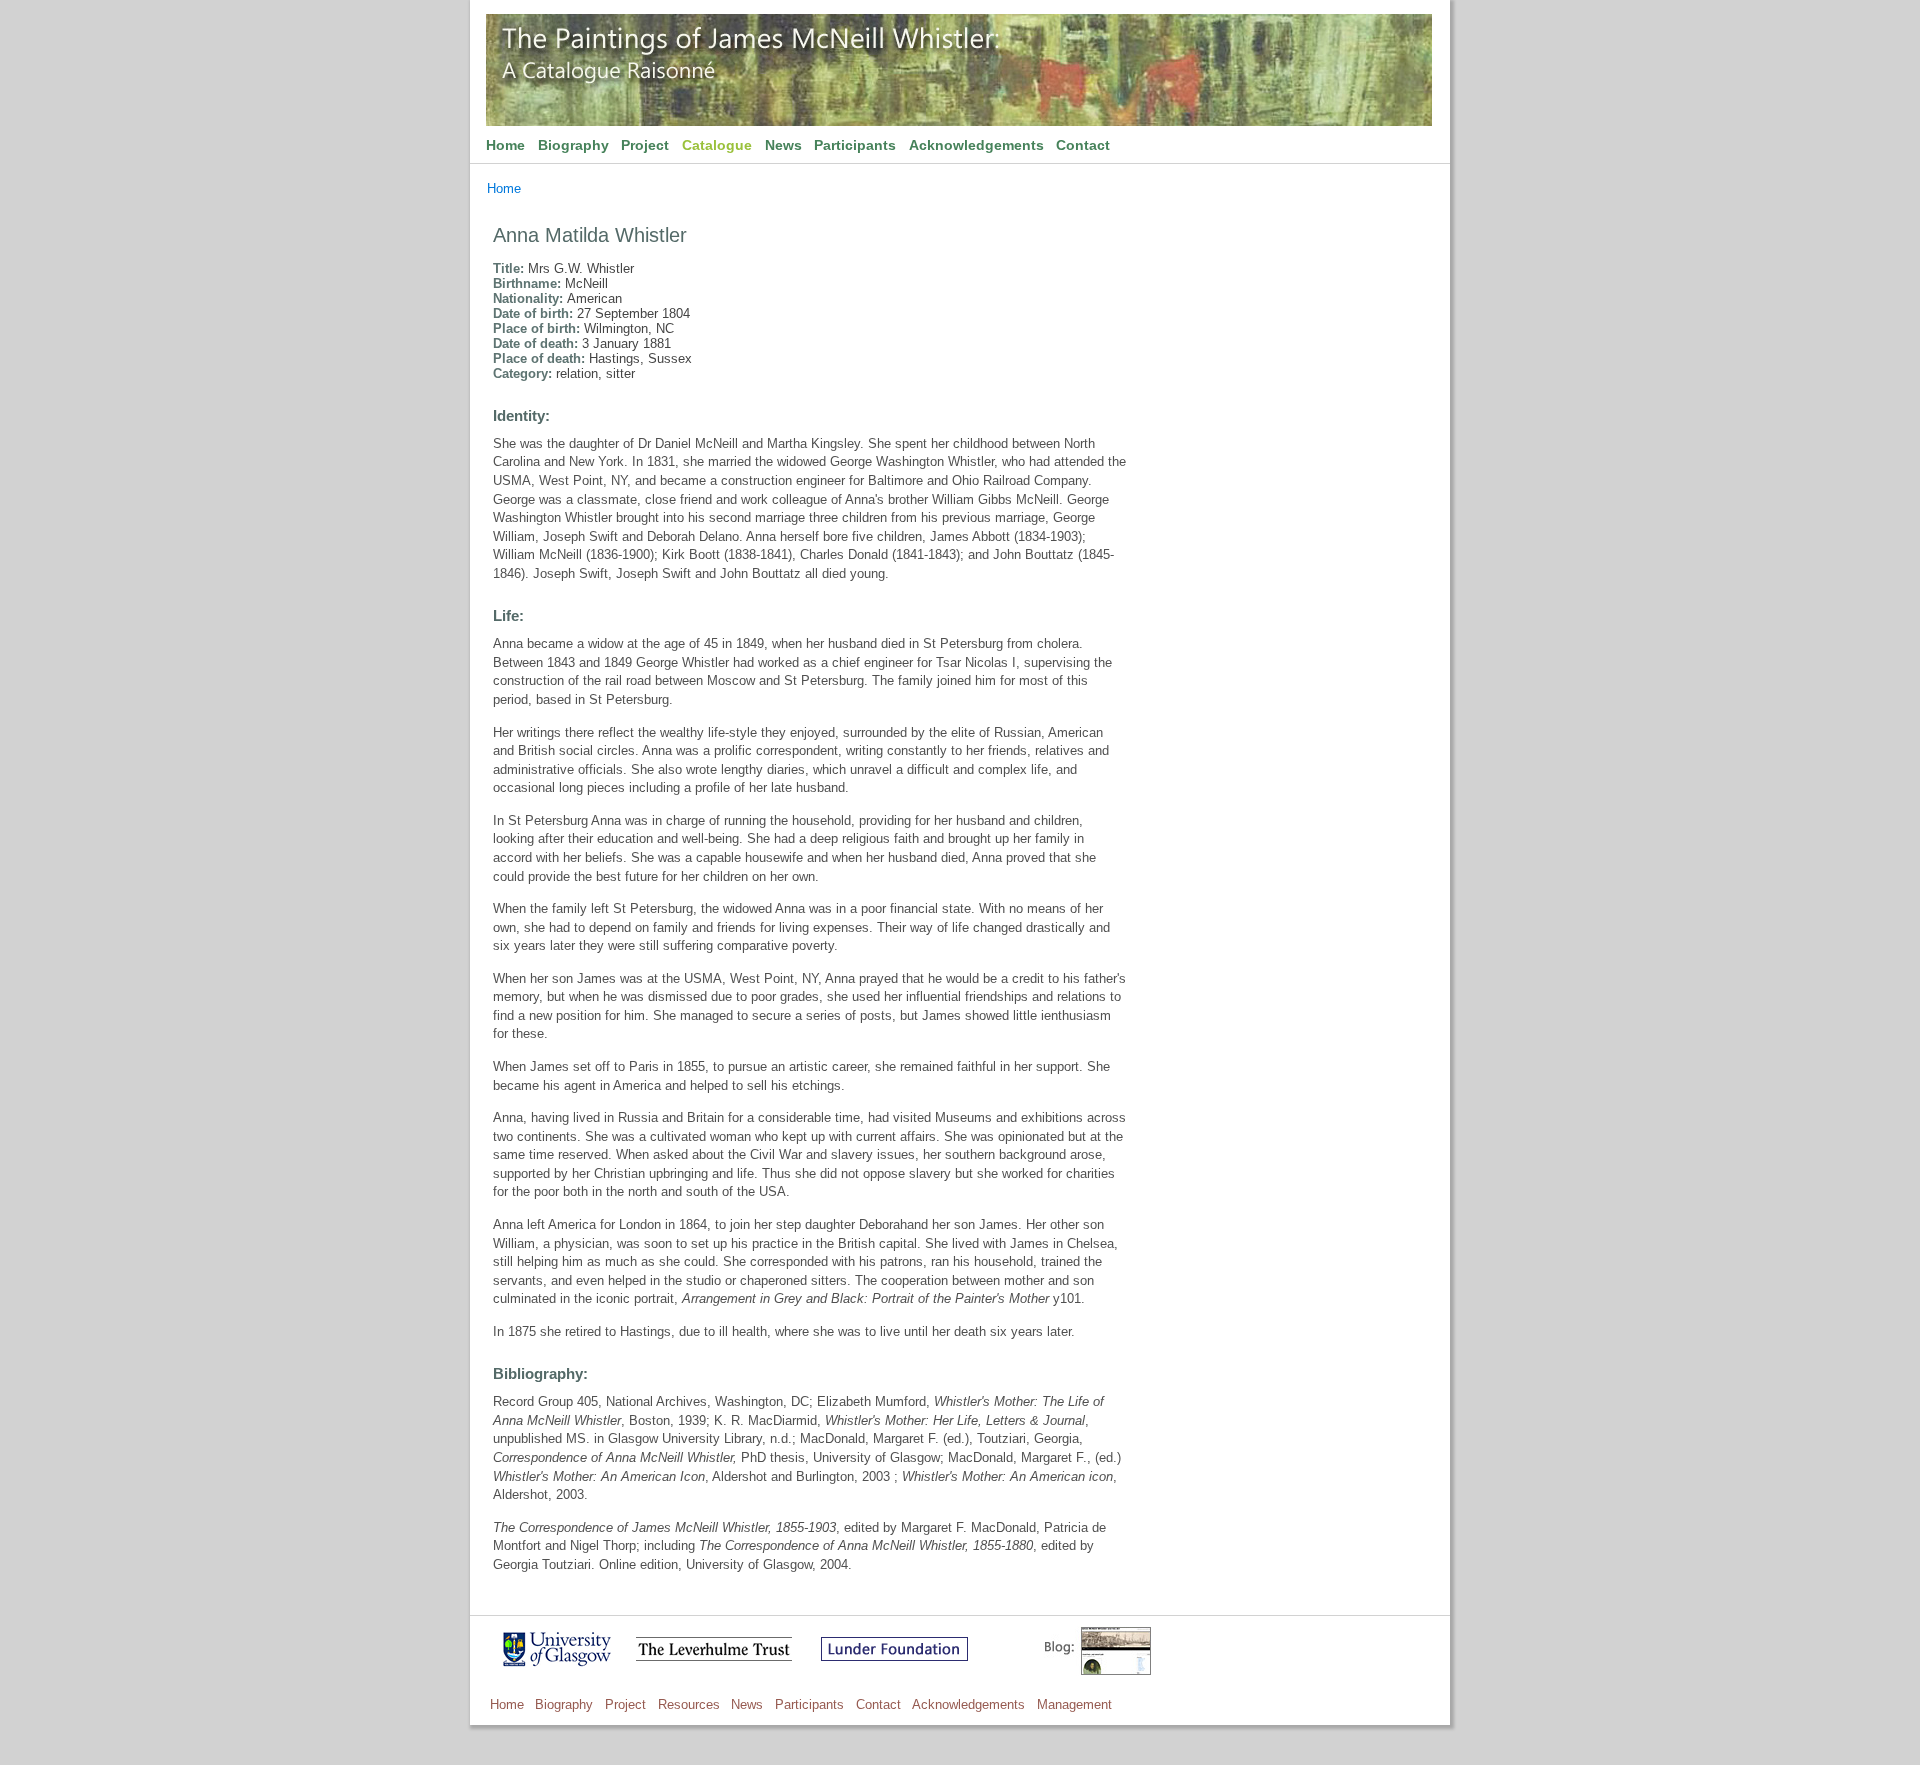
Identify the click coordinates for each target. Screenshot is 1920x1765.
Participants (855, 145)
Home (505, 145)
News (783, 145)
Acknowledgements (976, 145)
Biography (573, 145)
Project (645, 145)
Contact (1083, 145)
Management (1074, 1704)
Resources (689, 1704)
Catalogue (717, 145)
